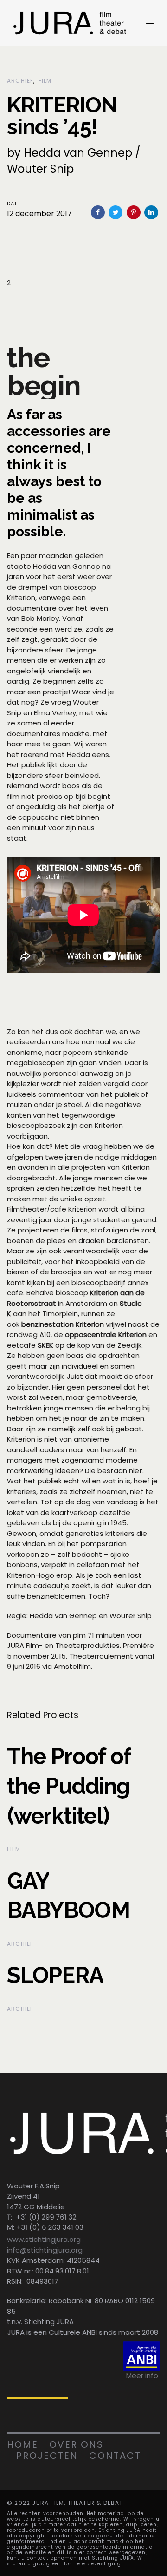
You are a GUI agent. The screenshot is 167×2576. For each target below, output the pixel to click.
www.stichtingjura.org (44, 2239)
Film (45, 81)
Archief (20, 81)
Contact (115, 2456)
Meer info (142, 2375)
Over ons (76, 2444)
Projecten (47, 2456)
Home (22, 2444)
